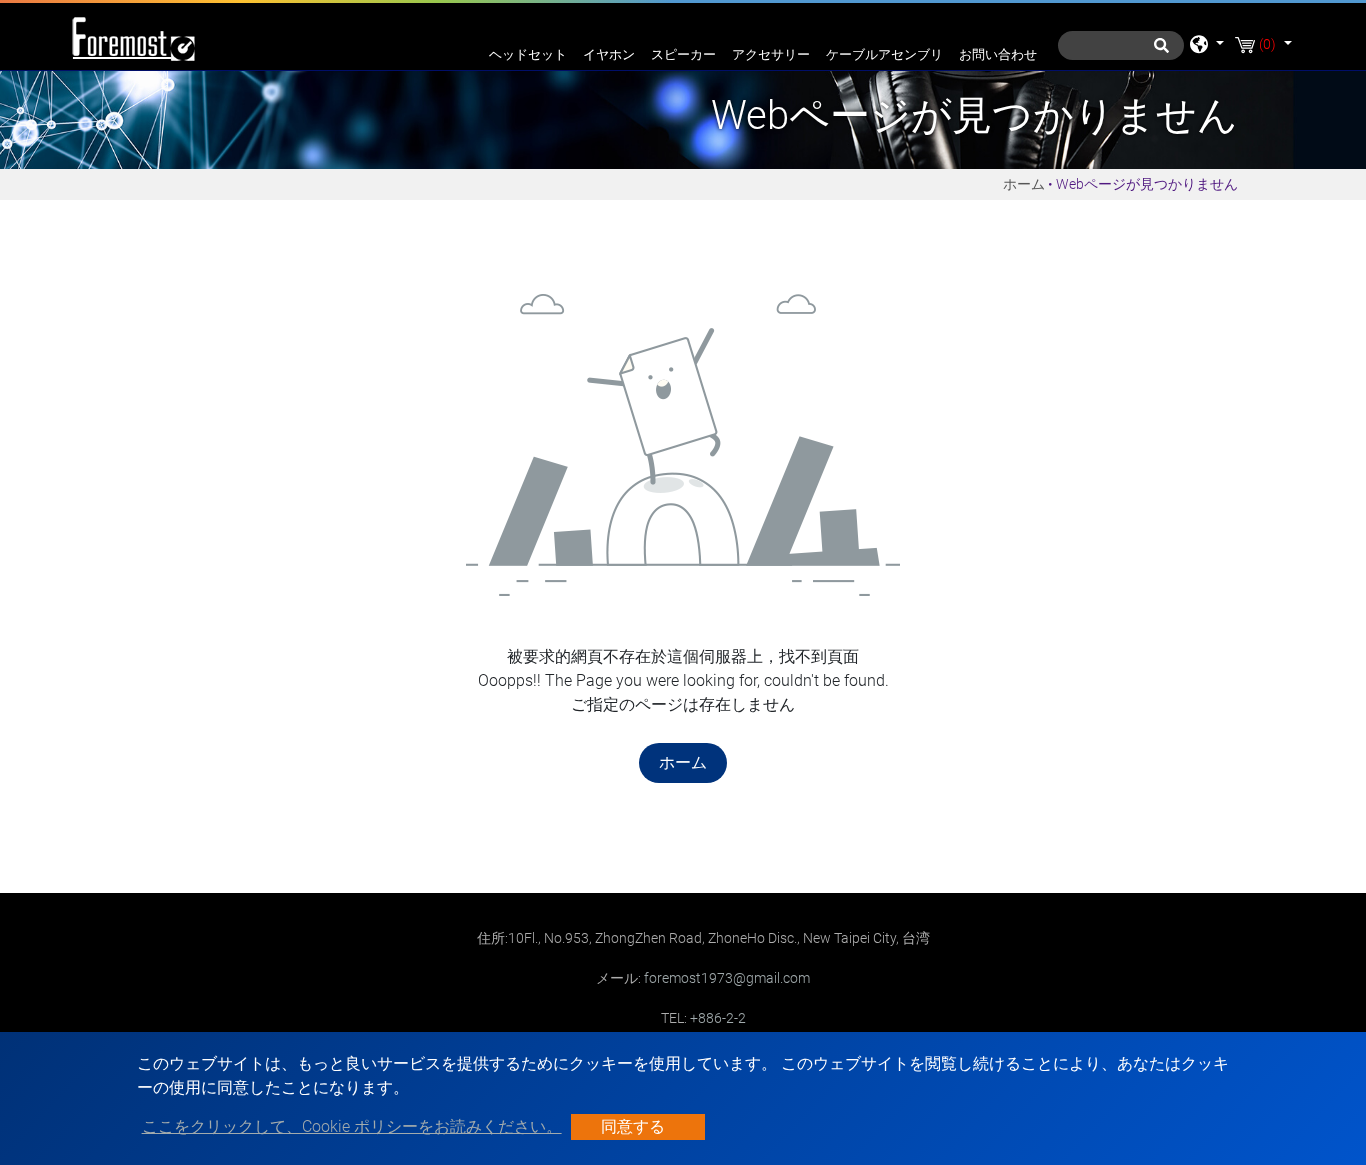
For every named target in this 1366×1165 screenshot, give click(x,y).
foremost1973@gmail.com (727, 978)
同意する (633, 1126)
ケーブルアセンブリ (884, 54)
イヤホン (609, 54)
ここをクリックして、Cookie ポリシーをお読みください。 (352, 1126)
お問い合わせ (998, 54)
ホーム (1024, 184)
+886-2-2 (718, 1018)
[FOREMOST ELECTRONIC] (133, 36)
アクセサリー (771, 54)
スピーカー (683, 54)
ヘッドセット (528, 54)
